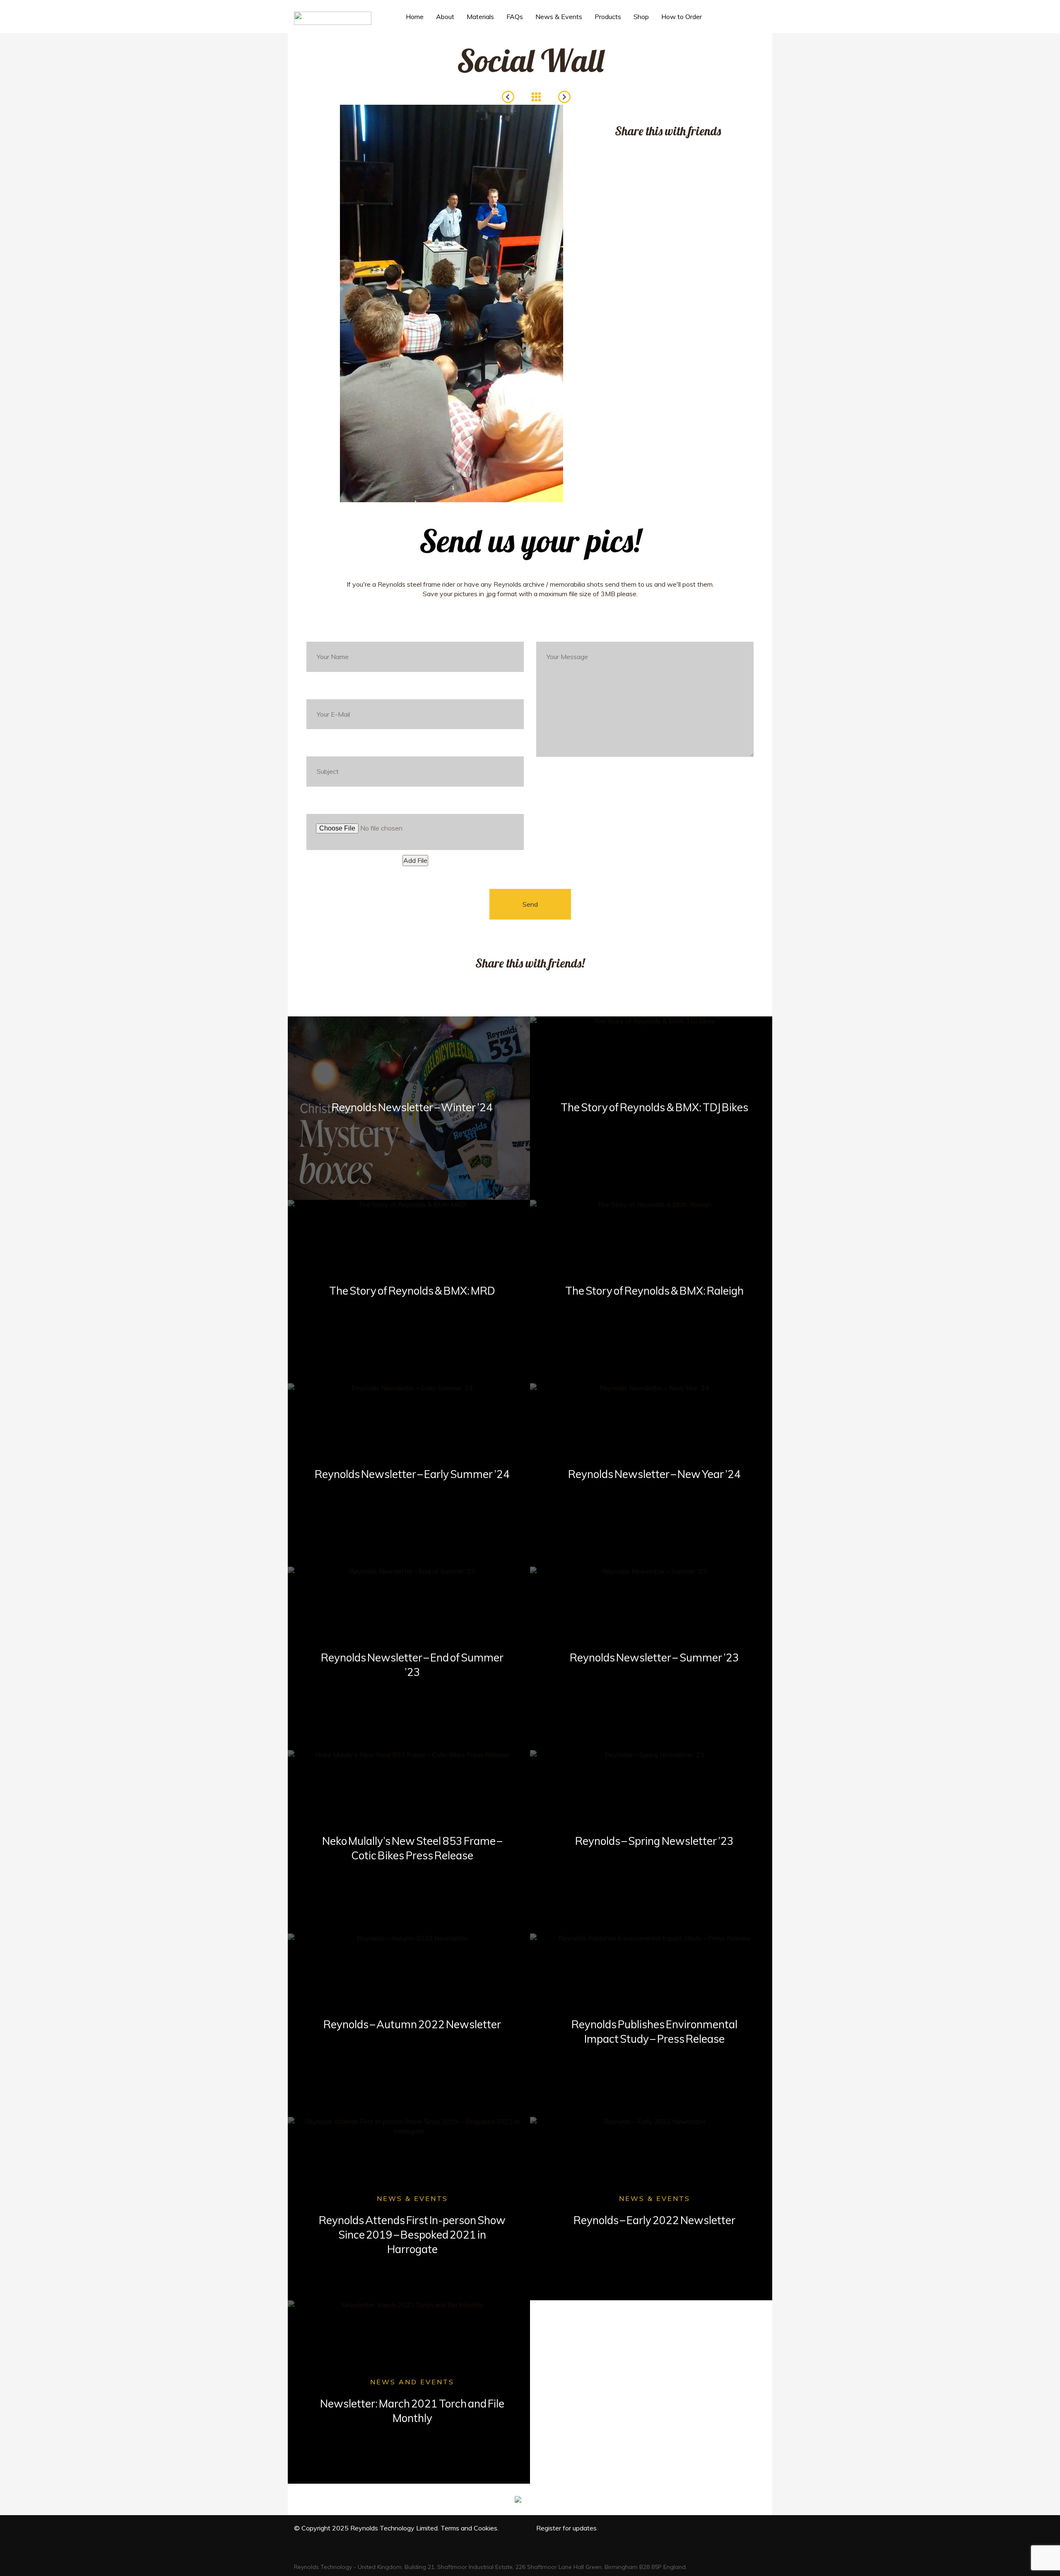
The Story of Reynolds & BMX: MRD (412, 1291)
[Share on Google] (654, 149)
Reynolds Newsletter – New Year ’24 (655, 1474)
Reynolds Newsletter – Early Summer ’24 (412, 1474)
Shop (641, 17)
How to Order (682, 17)
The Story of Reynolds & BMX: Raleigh (655, 1291)
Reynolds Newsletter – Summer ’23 (654, 1658)
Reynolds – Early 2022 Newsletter (654, 2220)
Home (415, 17)
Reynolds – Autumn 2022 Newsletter (412, 2024)
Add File (415, 860)
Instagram (758, 26)
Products (608, 17)
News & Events (559, 17)
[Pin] (671, 149)
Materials (480, 17)
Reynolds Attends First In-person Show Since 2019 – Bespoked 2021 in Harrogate (412, 2235)
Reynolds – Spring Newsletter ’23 (654, 1841)
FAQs (515, 17)
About (445, 17)
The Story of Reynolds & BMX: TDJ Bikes (654, 1107)
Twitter (741, 26)
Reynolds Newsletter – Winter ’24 (412, 1107)
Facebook (727, 26)
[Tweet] (638, 149)
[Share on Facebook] (621, 149)
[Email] (687, 149)
